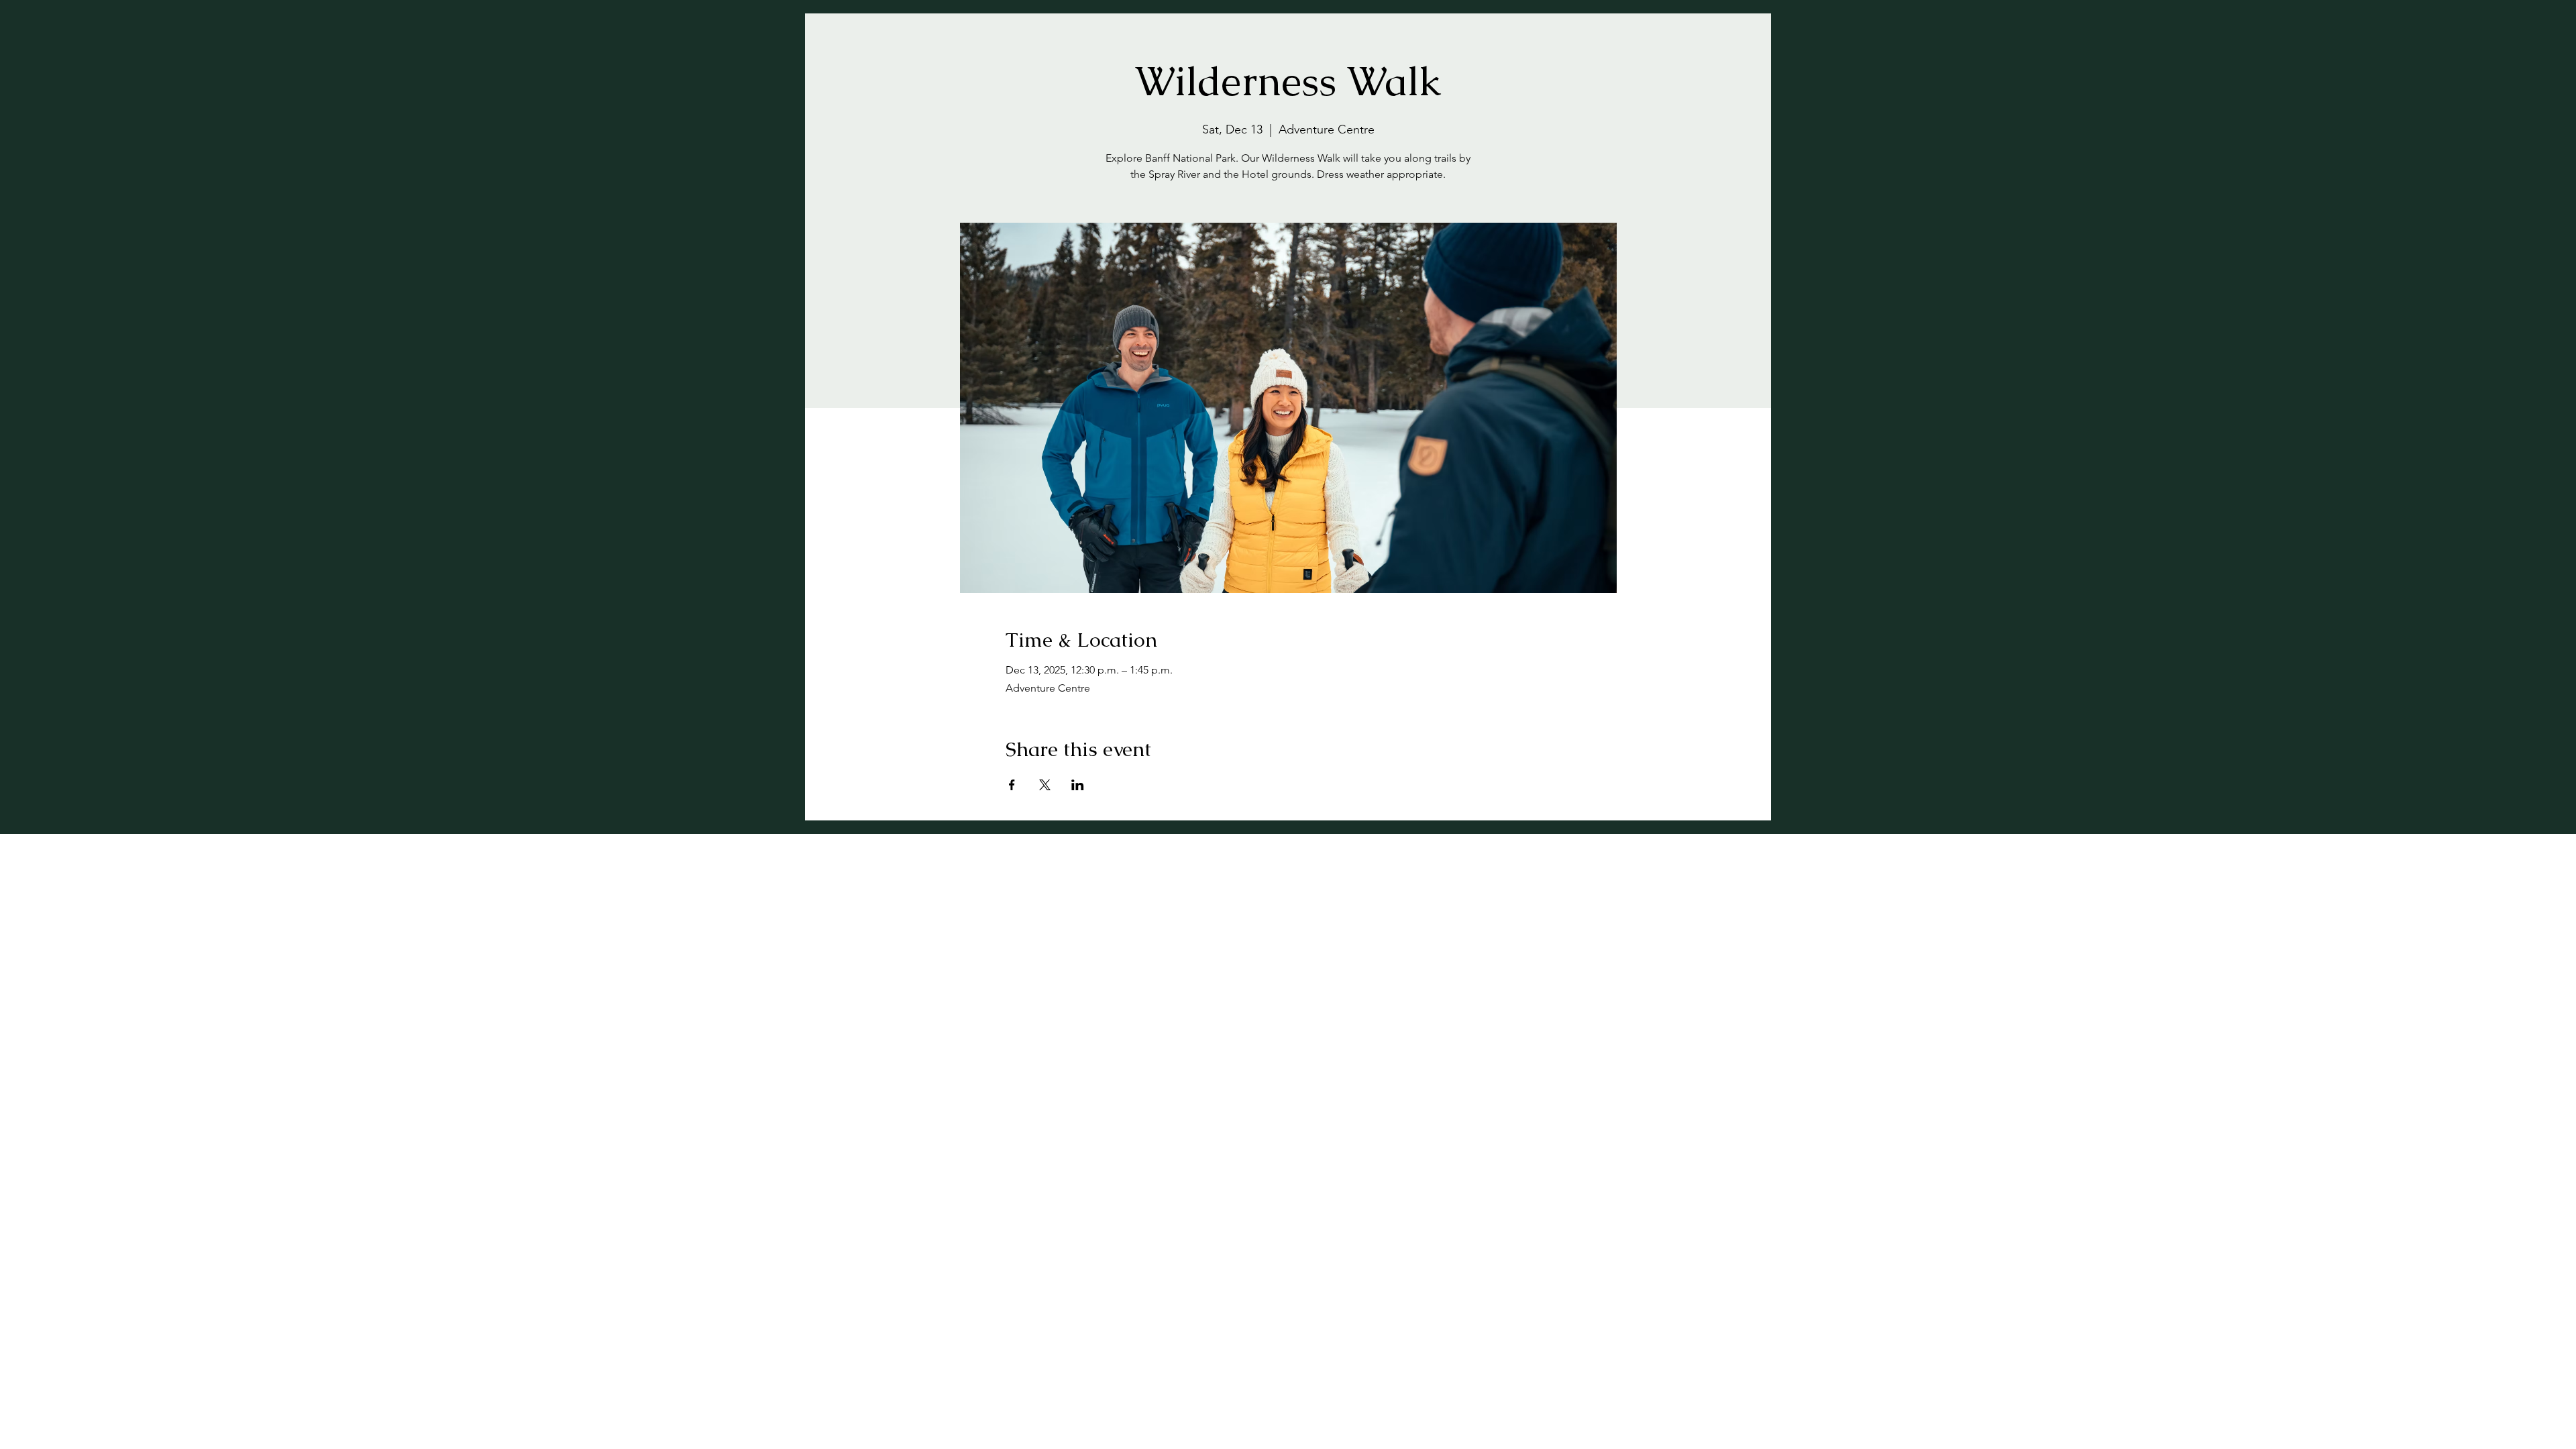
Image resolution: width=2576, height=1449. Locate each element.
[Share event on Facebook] (1012, 785)
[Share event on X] (1045, 785)
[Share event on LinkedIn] (1078, 785)
